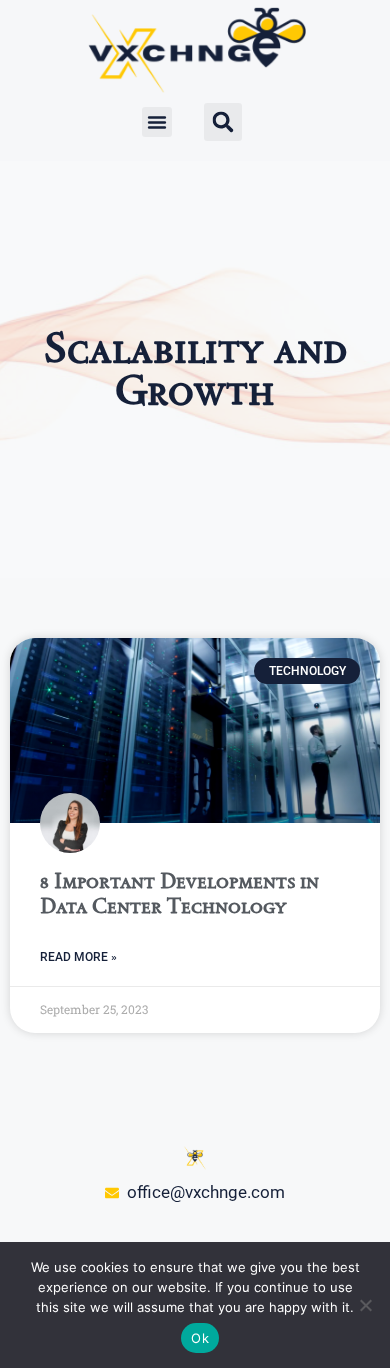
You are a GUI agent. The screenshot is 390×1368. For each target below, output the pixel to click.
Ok (200, 1338)
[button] (157, 122)
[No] (365, 1305)
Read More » (78, 957)
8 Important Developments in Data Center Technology (179, 893)
